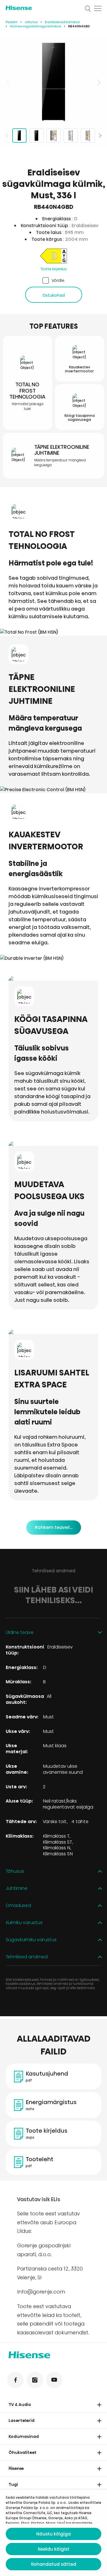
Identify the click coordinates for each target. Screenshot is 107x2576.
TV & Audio (20, 2405)
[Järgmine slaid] (98, 82)
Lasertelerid (22, 2421)
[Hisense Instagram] (35, 2380)
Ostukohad (54, 295)
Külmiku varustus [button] (24, 1923)
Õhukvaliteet (23, 2452)
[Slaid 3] (54, 136)
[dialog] (53, 2533)
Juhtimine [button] (17, 1889)
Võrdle (58, 280)
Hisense (16, 2468)
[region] (53, 82)
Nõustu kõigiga (53, 2534)
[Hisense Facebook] (15, 2380)
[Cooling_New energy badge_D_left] (53, 257)
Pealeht (12, 22)
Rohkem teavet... (54, 1527)
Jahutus (31, 22)
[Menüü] (98, 9)
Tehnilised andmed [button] (27, 1957)
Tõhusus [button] (15, 1871)
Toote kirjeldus (53, 269)
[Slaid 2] (37, 136)
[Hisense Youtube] (54, 2380)
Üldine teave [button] (20, 1633)
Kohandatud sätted (54, 2564)
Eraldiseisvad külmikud (62, 22)
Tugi (13, 2484)
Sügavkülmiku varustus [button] (31, 1940)
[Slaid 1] (19, 136)
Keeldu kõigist (54, 2549)
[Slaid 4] (71, 136)
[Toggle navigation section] (99, 2405)
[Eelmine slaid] (9, 82)
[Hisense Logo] (42, 8)
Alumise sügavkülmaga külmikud (36, 26)
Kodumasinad (24, 2436)
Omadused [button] (18, 1906)
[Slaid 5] (88, 136)
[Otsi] (88, 9)
